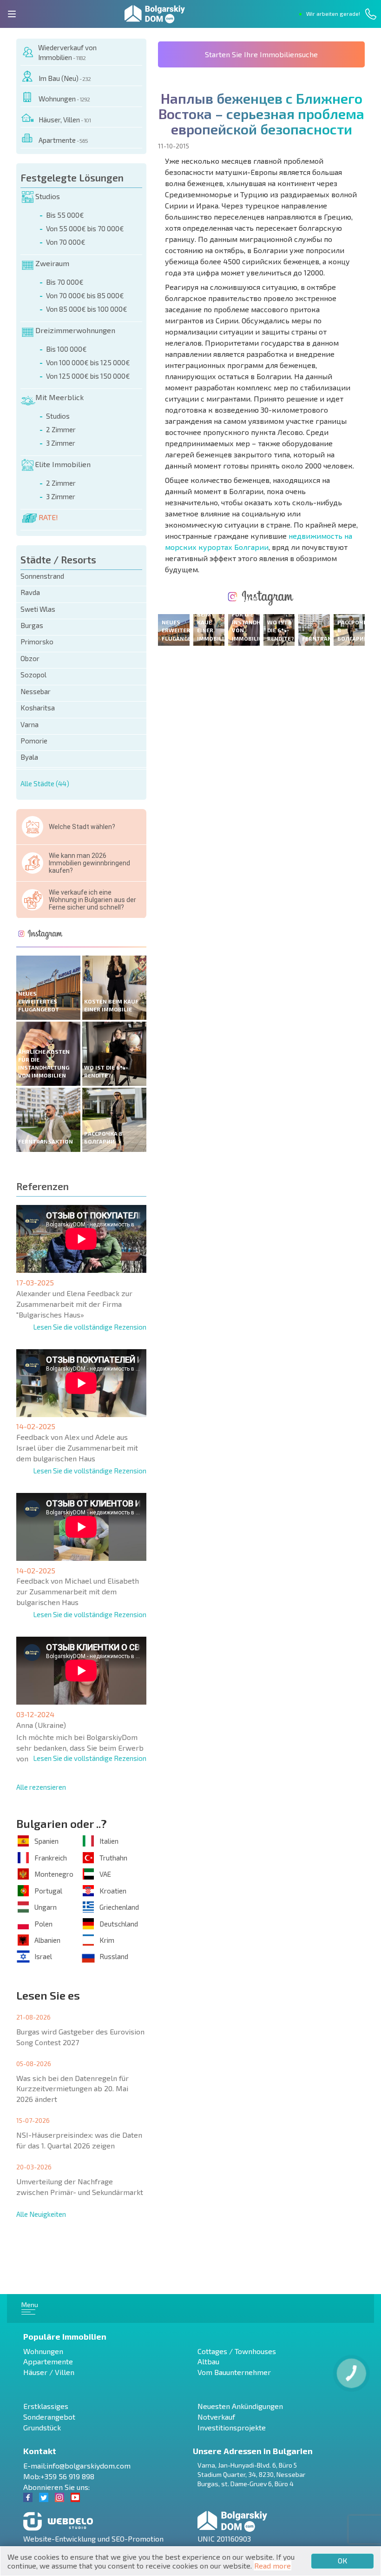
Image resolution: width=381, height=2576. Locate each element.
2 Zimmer (61, 429)
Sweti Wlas (38, 609)
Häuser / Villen (49, 2372)
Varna (30, 724)
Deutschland (119, 1924)
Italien (109, 1841)
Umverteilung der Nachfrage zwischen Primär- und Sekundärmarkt (80, 2187)
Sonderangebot (49, 2417)
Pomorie (34, 741)
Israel (43, 1956)
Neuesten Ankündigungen (240, 2406)
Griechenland (119, 1907)
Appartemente (48, 2361)
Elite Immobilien (63, 464)
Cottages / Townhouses (237, 2351)
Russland (114, 1956)
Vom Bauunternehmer (234, 2372)
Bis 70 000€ (65, 282)
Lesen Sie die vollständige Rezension (90, 1327)
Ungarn (46, 1907)
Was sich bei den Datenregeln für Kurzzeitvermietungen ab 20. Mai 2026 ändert (72, 2089)
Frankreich (51, 1858)
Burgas (32, 625)
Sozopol (33, 675)
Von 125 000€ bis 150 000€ (88, 376)
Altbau (208, 2361)
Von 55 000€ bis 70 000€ (85, 228)
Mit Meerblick (59, 397)
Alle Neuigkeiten (41, 2214)
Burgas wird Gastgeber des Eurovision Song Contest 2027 (80, 2037)
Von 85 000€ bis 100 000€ (87, 309)
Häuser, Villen (65, 120)
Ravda (30, 592)
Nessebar (36, 691)
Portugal (48, 1891)
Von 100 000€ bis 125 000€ (88, 362)
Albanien (47, 1940)
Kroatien (113, 1891)
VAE (105, 1874)
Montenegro (54, 1874)
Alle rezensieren (41, 1787)
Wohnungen (64, 99)
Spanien (46, 1841)
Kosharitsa (38, 708)
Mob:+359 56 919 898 (59, 2476)
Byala (29, 757)
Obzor (30, 658)
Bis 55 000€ (65, 215)
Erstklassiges (46, 2406)
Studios (48, 196)
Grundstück (42, 2427)
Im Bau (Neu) (65, 78)
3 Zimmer (61, 443)
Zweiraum (52, 263)
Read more (273, 2566)
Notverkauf (216, 2417)
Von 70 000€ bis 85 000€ (85, 295)
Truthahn (113, 1858)
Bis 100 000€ (66, 349)
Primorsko (37, 642)
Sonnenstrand (42, 576)
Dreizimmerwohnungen (75, 330)
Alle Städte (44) (45, 783)
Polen (43, 1924)
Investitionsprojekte (232, 2427)
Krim (107, 1940)
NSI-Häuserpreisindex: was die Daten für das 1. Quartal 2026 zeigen (79, 2140)
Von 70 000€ (66, 242)
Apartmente (63, 140)
